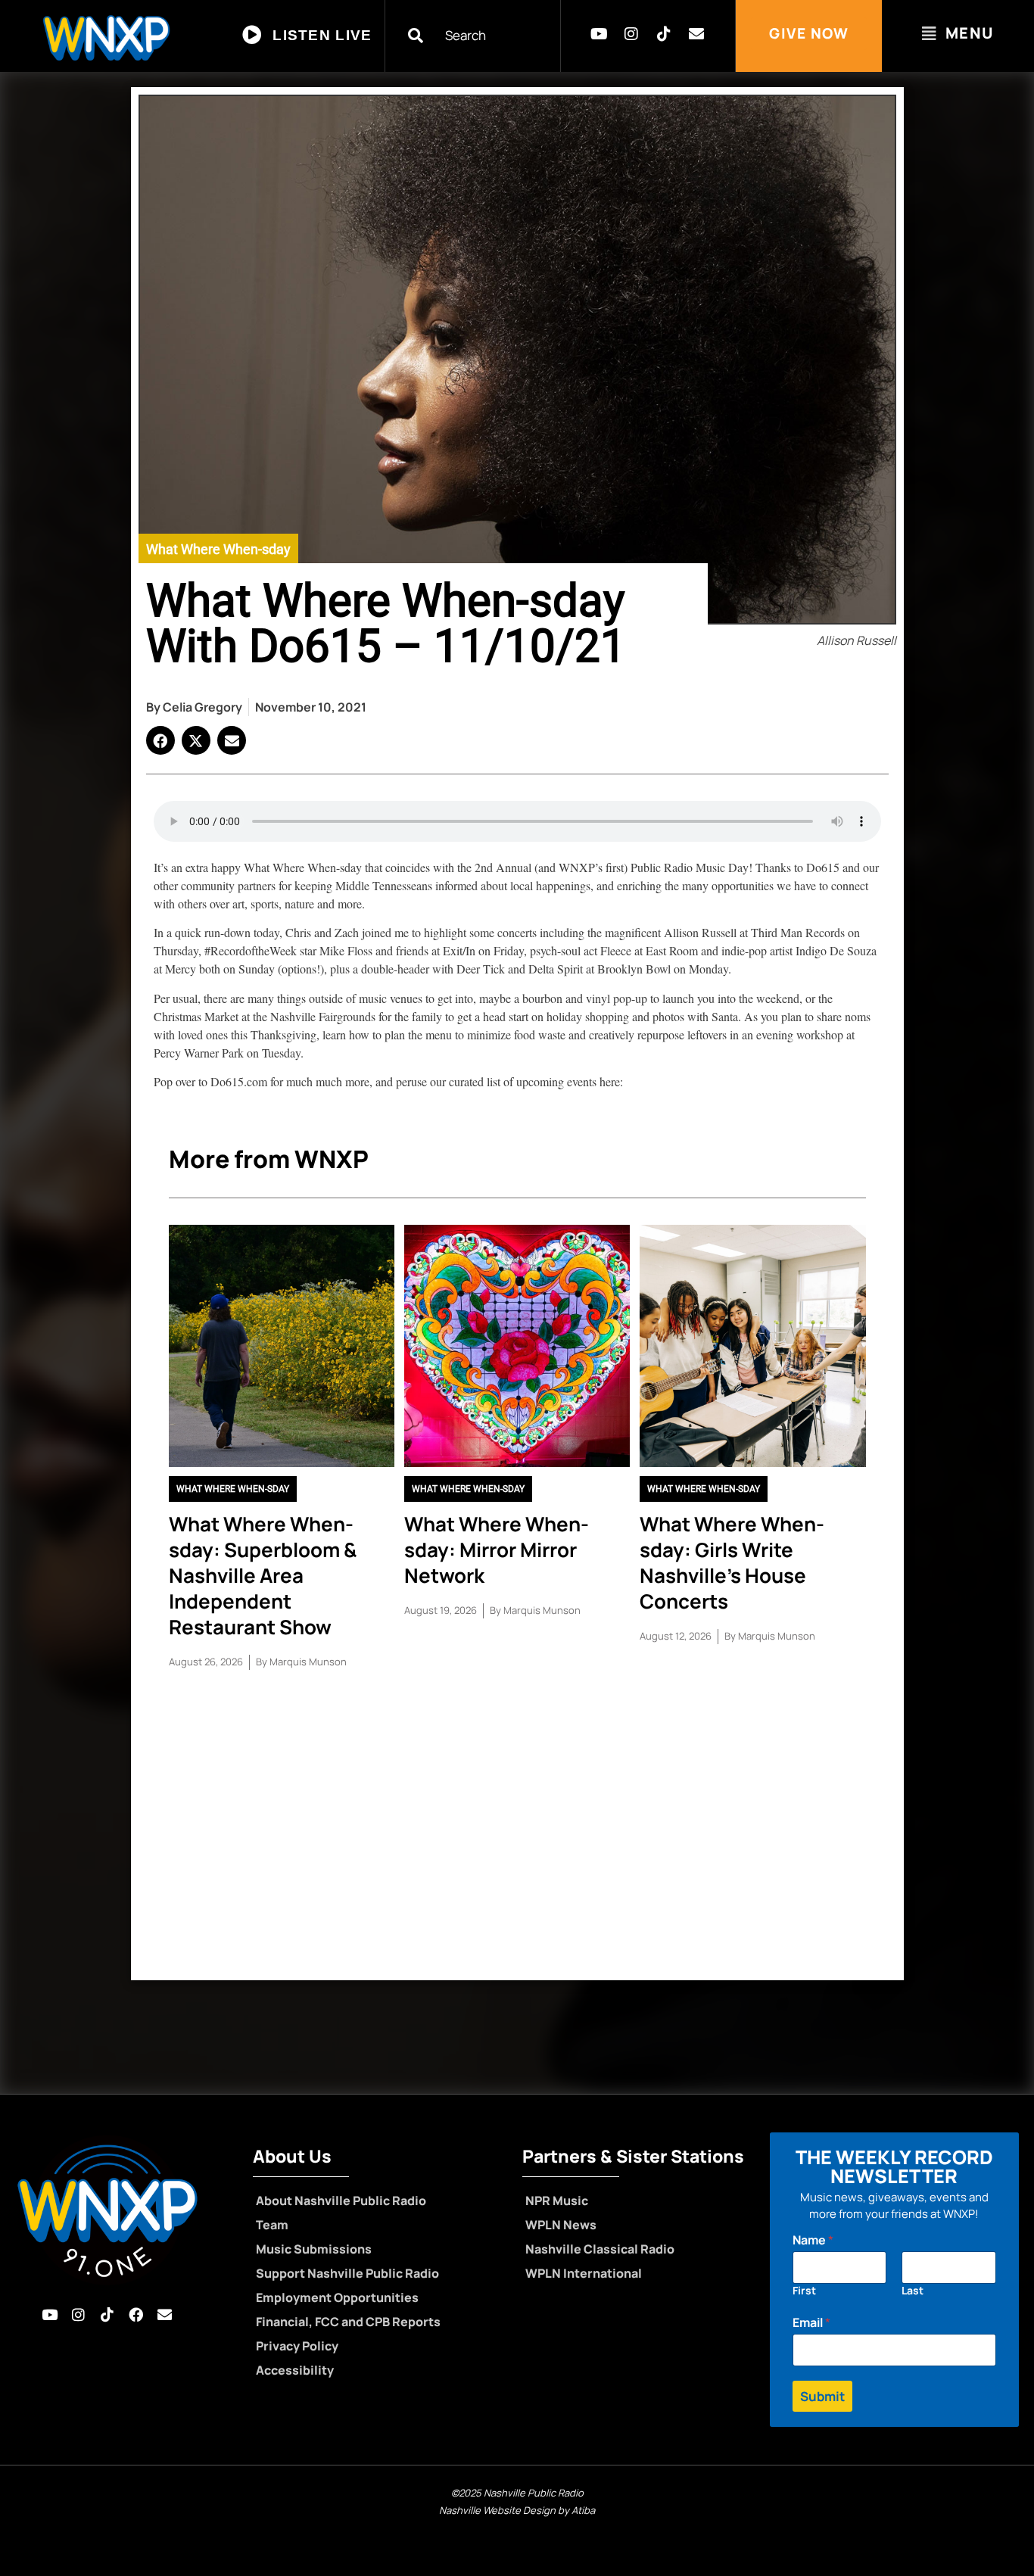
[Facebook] (136, 2315)
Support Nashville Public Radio (347, 2273)
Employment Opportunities (337, 2297)
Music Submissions (314, 2249)
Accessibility (295, 2370)
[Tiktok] (664, 34)
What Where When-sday (218, 549)
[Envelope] (696, 34)
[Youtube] (599, 34)
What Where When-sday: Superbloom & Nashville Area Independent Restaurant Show (263, 1575)
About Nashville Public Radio (341, 2201)
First (804, 2290)
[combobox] (482, 35)
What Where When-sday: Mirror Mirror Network (497, 1550)
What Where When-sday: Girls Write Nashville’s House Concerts (732, 1562)
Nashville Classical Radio (600, 2249)
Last (913, 2290)
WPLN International (584, 2273)
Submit (822, 2396)
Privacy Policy (297, 2346)
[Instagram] (631, 34)
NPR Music (557, 2201)
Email (811, 2323)
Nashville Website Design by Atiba (517, 2510)
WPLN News (561, 2225)
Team (272, 2225)
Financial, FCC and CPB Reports (348, 2322)
